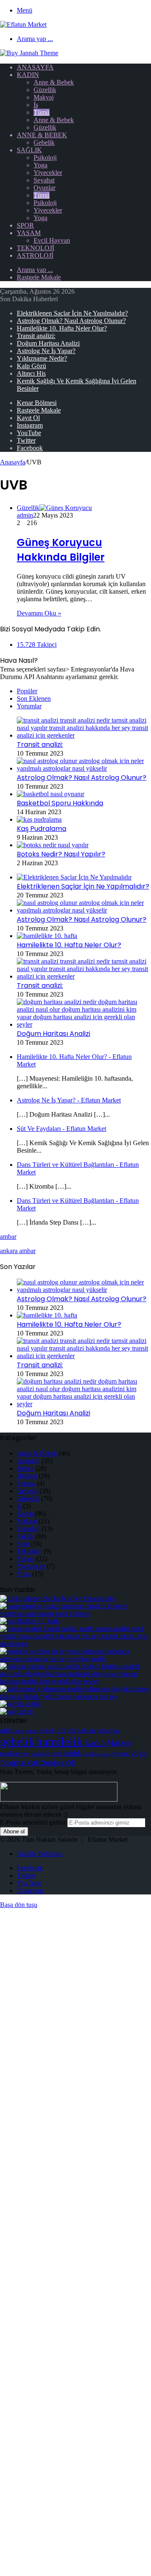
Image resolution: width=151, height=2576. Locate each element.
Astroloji (35, 255)
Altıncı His (31, 373)
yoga (138, 1753)
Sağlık (29, 150)
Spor (25, 225)
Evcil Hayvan (52, 240)
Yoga (40, 165)
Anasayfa (35, 67)
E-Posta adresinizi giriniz (33, 1822)
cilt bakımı (81, 1730)
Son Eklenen (34, 698)
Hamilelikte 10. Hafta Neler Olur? (62, 328)
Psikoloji (45, 158)
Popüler (27, 691)
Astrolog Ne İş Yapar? (46, 351)
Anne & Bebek (54, 82)
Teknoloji (35, 248)
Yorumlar (29, 706)
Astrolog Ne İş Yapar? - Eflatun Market (69, 1100)
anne (19, 1731)
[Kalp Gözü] (16, 1711)
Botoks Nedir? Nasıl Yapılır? (61, 854)
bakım (31, 1731)
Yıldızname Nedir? (42, 358)
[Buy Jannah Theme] (29, 53)
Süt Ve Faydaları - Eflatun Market (61, 1129)
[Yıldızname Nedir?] (75, 1696)
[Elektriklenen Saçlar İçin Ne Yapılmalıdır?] (74, 877)
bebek (47, 1730)
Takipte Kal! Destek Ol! (38, 1763)
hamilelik (59, 1741)
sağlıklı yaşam (97, 1754)
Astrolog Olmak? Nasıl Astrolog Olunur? (71, 321)
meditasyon (15, 1753)
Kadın (28, 75)
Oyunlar (44, 188)
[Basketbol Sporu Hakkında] (51, 794)
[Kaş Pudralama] (39, 819)
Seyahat (44, 180)
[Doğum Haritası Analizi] (84, 1024)
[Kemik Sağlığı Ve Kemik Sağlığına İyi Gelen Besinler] (21, 1704)
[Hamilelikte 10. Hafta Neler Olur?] (47, 936)
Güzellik (45, 90)
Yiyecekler (48, 173)
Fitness (26, 1483)
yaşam (120, 1753)
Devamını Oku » (39, 613)
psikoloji (40, 1754)
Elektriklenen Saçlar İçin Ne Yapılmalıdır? (72, 313)
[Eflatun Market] (23, 24)
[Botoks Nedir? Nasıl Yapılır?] (53, 845)
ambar (8, 1237)
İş (36, 105)
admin (25, 515)
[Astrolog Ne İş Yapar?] (75, 1659)
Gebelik (44, 142)
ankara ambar (18, 1251)
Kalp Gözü (31, 366)
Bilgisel (27, 1476)
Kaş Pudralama (42, 829)
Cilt (61, 1730)
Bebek (25, 1468)
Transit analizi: (36, 336)
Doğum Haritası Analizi (48, 343)
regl (56, 1753)
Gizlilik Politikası (40, 1854)
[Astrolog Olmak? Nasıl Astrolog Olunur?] (84, 768)
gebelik (17, 1742)
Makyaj (44, 97)
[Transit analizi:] (84, 735)
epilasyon (108, 1731)
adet (6, 1730)
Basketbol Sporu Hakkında (60, 803)
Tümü (42, 112)
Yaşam (29, 233)
